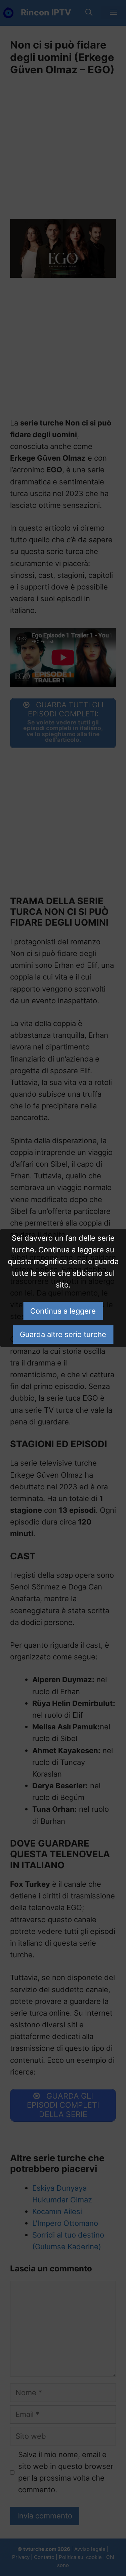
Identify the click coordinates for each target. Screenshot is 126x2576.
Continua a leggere (63, 1311)
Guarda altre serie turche (63, 1334)
